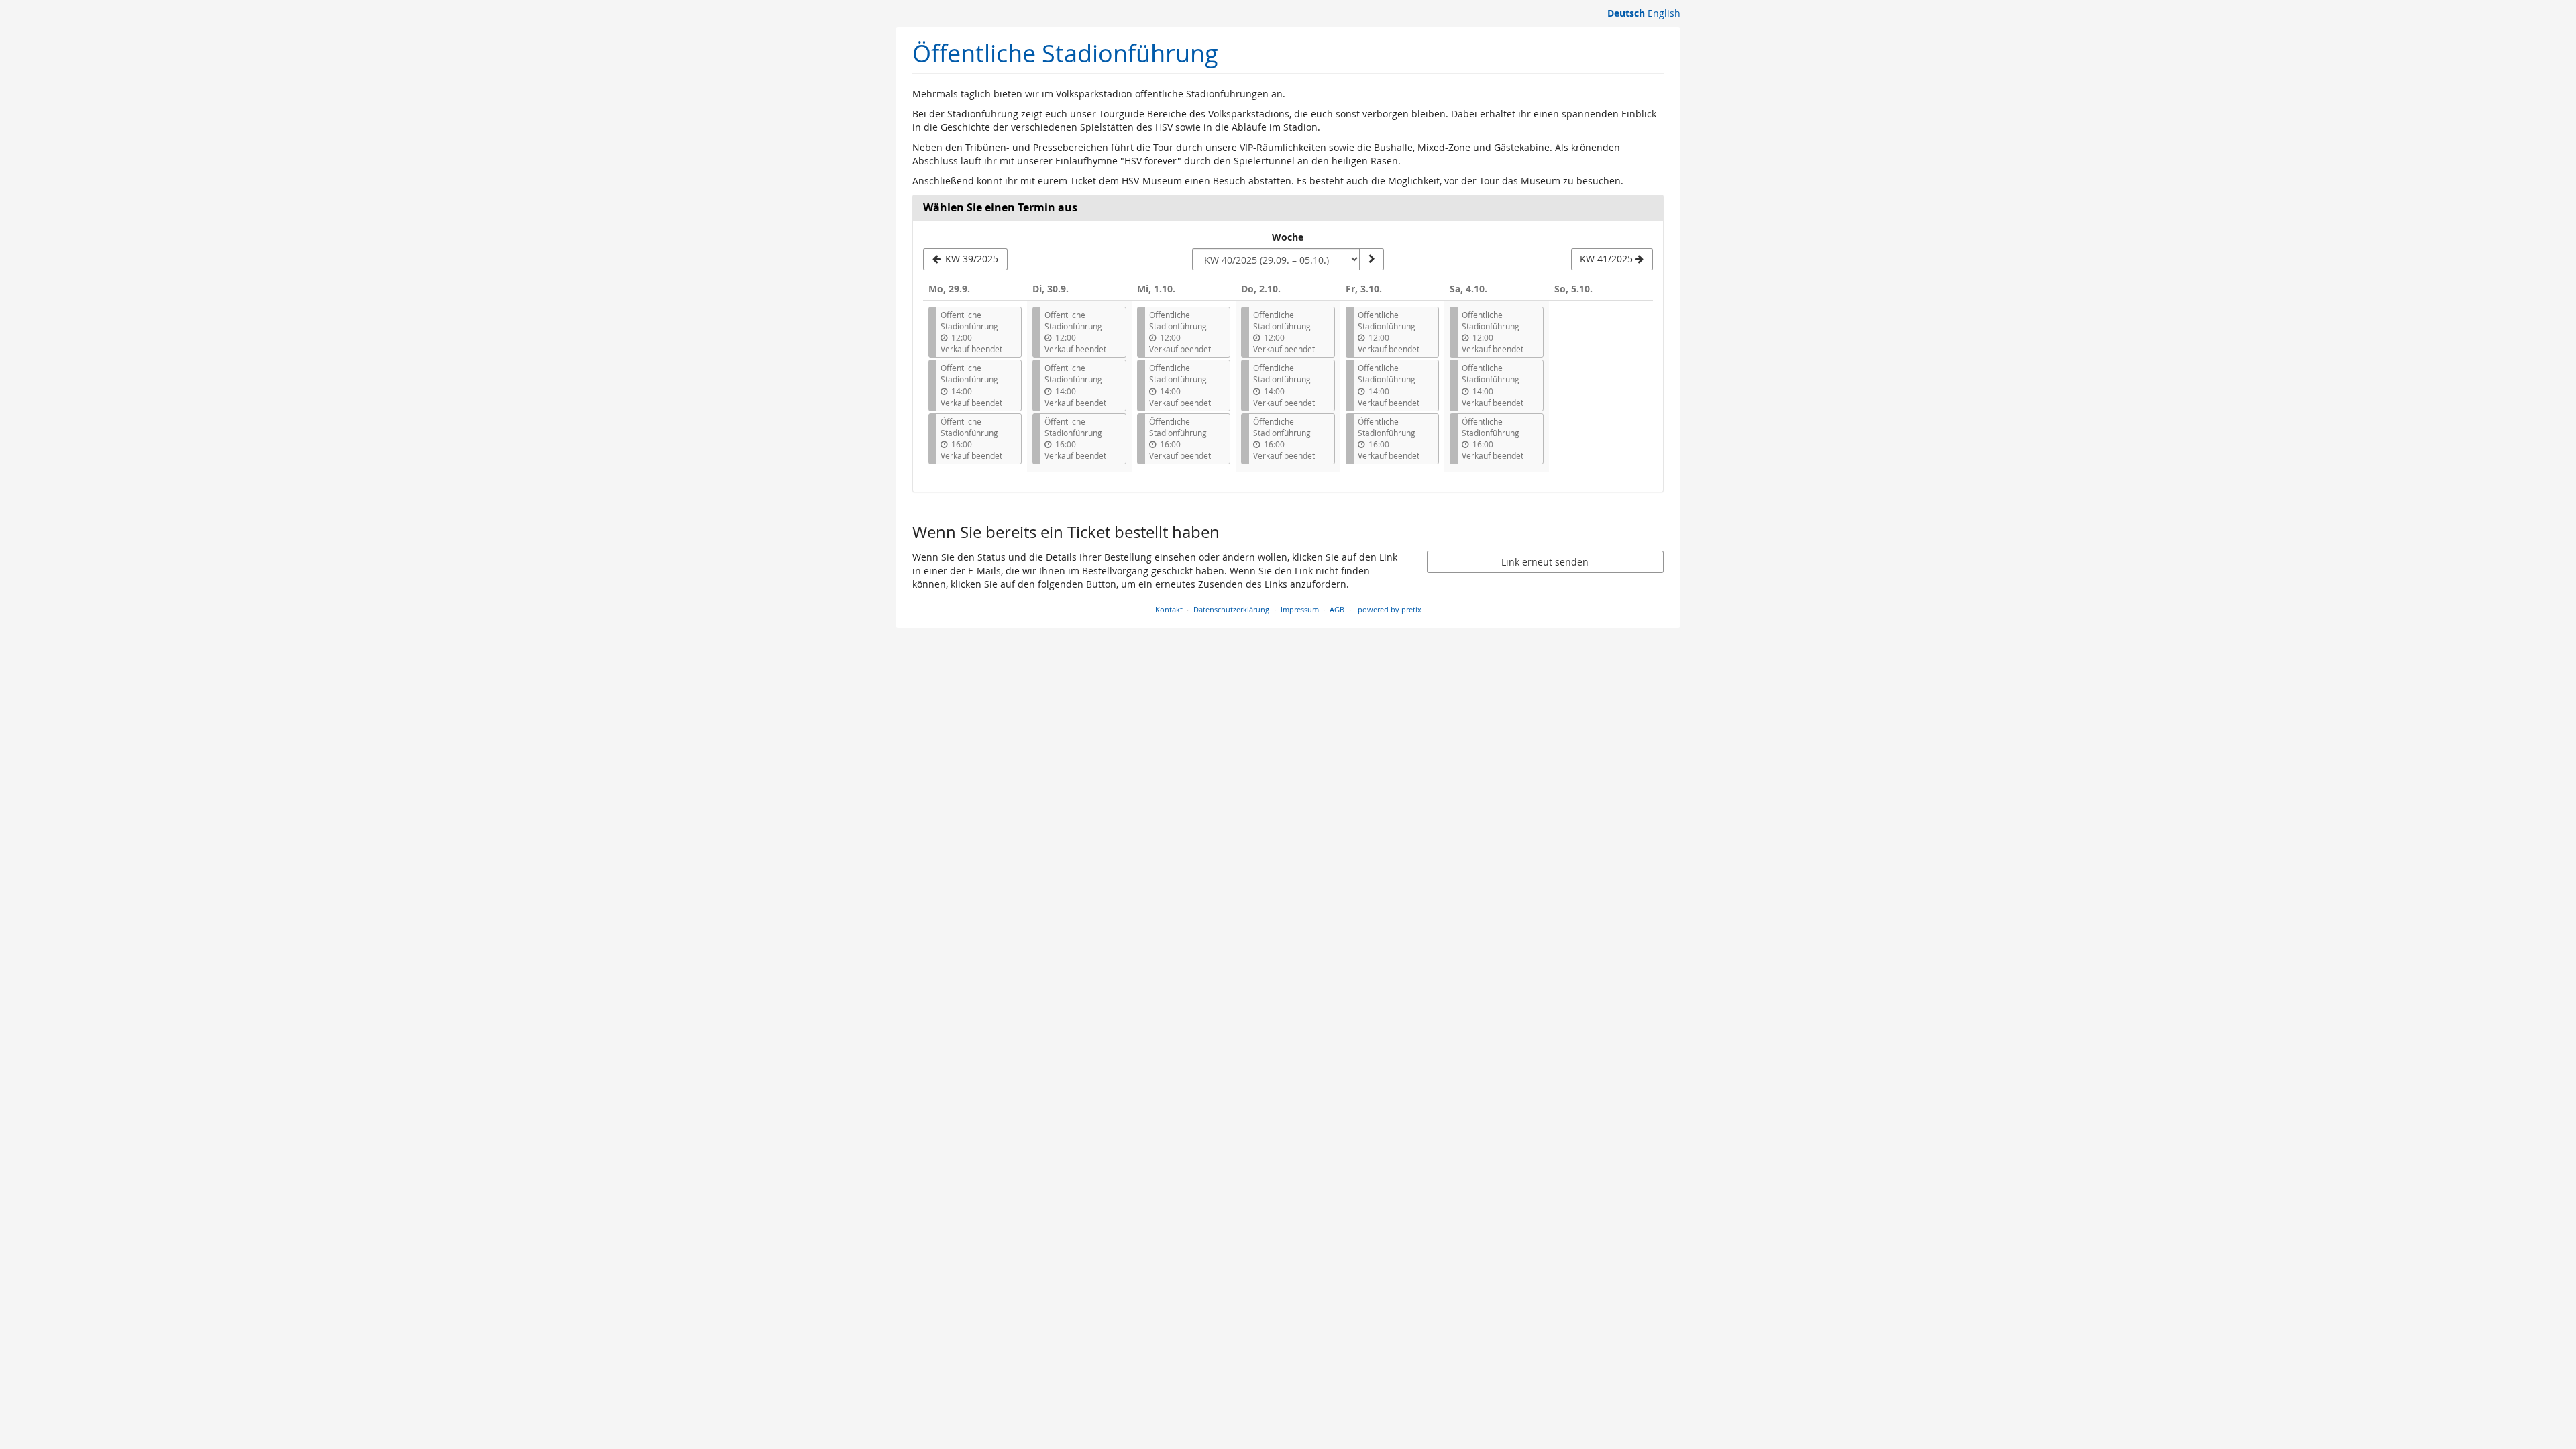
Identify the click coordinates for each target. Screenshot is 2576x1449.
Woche (1288, 237)
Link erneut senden (1545, 562)
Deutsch (1626, 13)
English (1664, 13)
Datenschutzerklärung (1231, 609)
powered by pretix (1390, 609)
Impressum (1300, 609)
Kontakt (1169, 609)
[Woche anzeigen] (1371, 260)
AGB (1337, 609)
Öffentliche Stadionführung (1065, 53)
